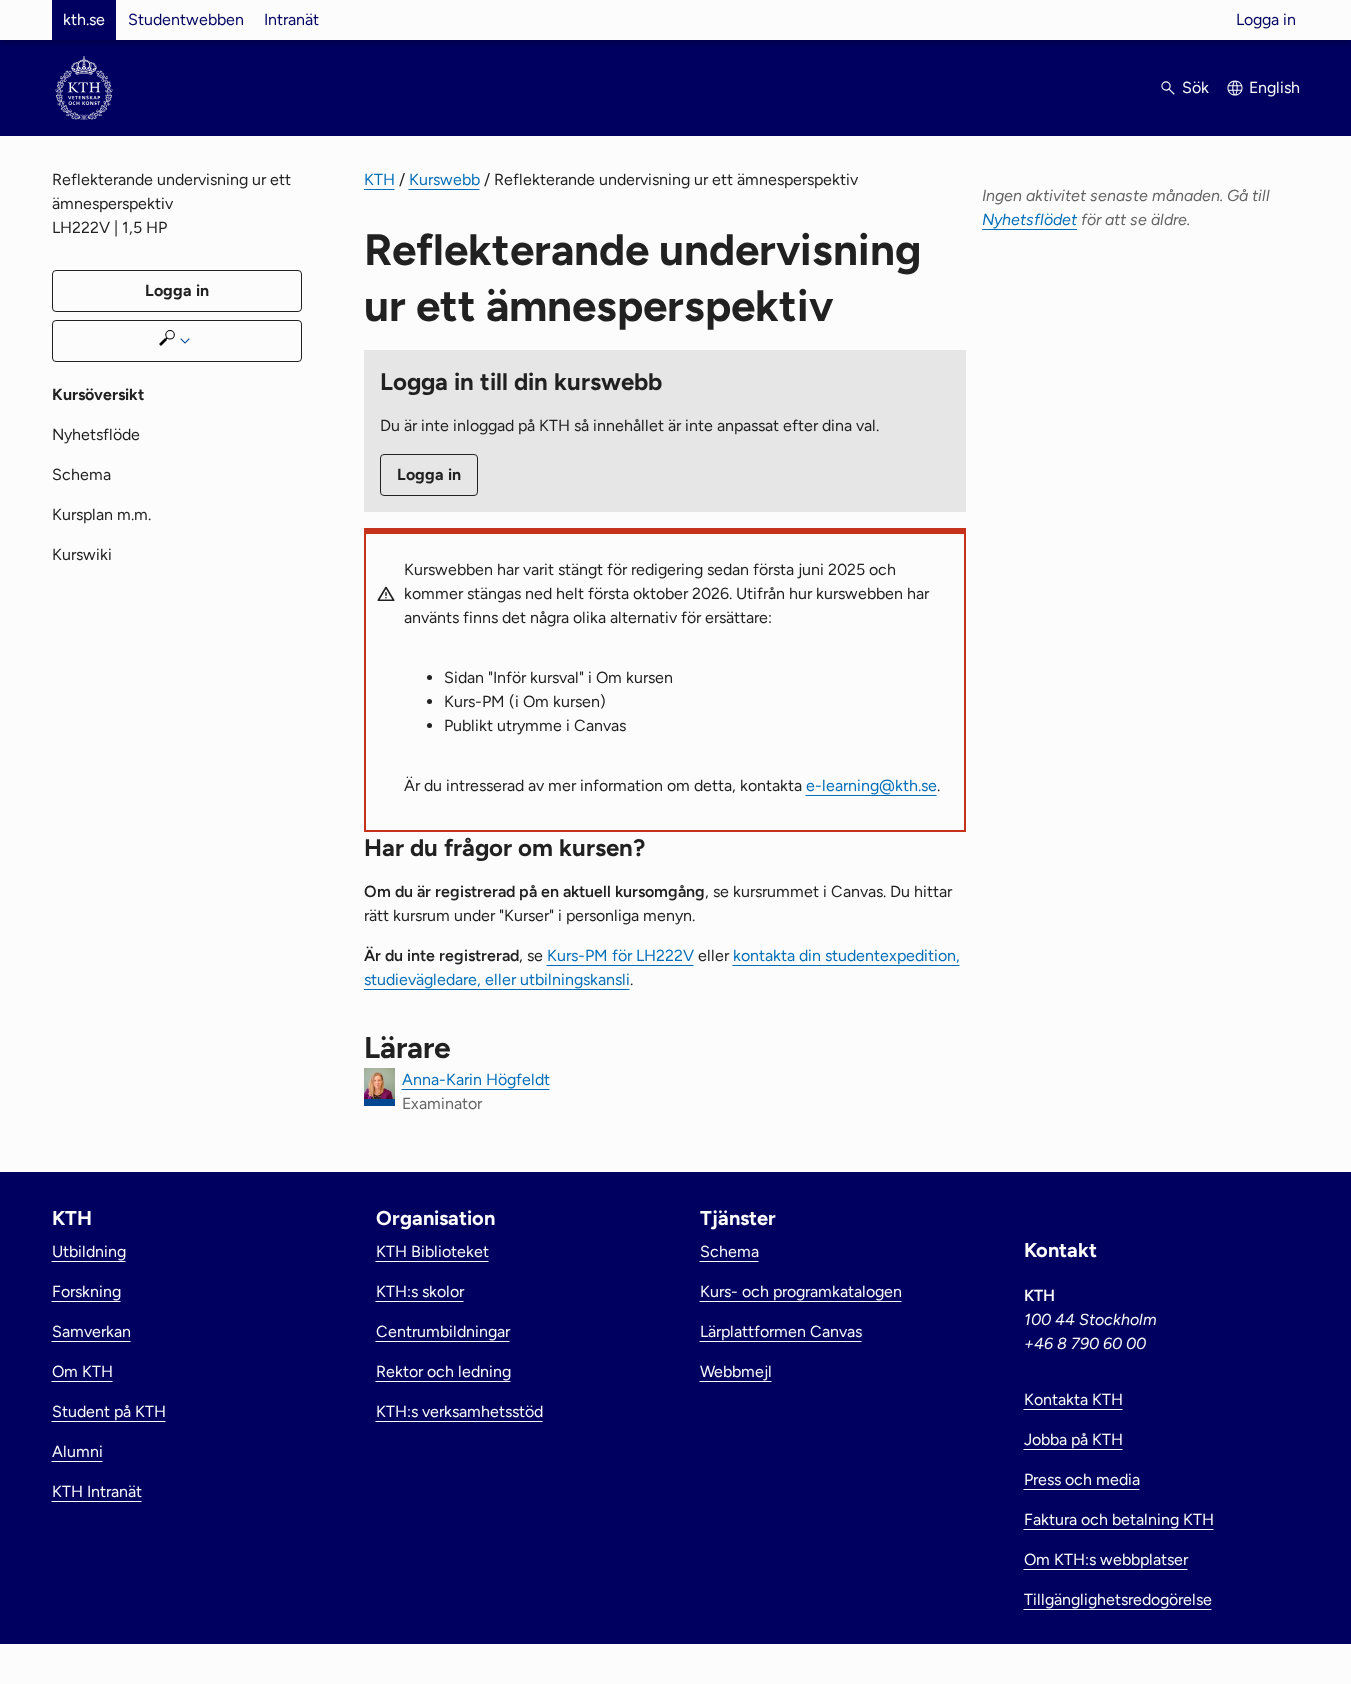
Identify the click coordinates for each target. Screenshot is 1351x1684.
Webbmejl (736, 1371)
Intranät (291, 19)
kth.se (84, 19)
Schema (81, 474)
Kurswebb (444, 179)
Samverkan (91, 1331)
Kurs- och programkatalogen (801, 1291)
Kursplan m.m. (101, 514)
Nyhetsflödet (1029, 219)
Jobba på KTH (1073, 1439)
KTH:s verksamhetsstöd (459, 1411)
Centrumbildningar (443, 1331)
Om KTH (82, 1371)
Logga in (1266, 19)
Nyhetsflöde (96, 434)
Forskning (86, 1291)
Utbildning (89, 1251)
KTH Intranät (97, 1491)
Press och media (1082, 1479)
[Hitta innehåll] (177, 341)
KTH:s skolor (420, 1291)
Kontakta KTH (1073, 1399)
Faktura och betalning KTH (1119, 1519)
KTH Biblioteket (432, 1251)
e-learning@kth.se (871, 785)
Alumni (77, 1451)
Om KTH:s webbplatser (1106, 1559)
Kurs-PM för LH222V (620, 955)
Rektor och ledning (443, 1371)
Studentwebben (186, 19)
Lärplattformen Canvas (781, 1331)
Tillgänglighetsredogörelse (1118, 1599)
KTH (379, 179)
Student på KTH (109, 1411)
